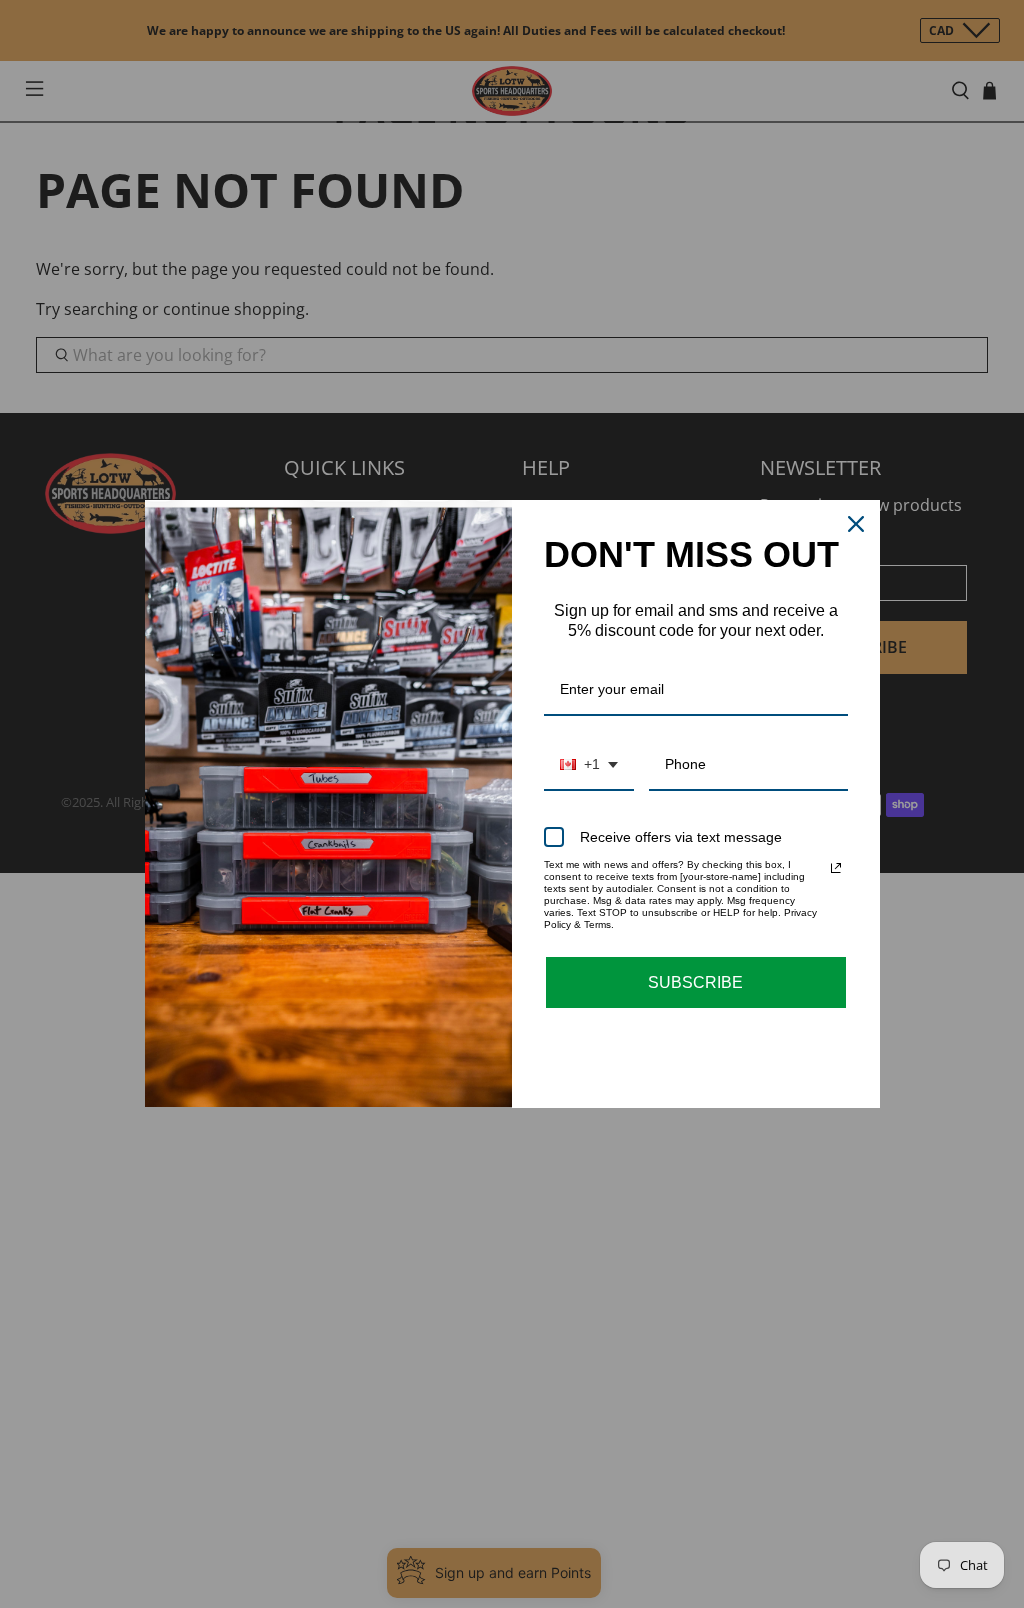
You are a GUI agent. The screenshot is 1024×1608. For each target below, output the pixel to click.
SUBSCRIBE (695, 982)
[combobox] (589, 765)
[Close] (856, 524)
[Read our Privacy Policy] (836, 868)
